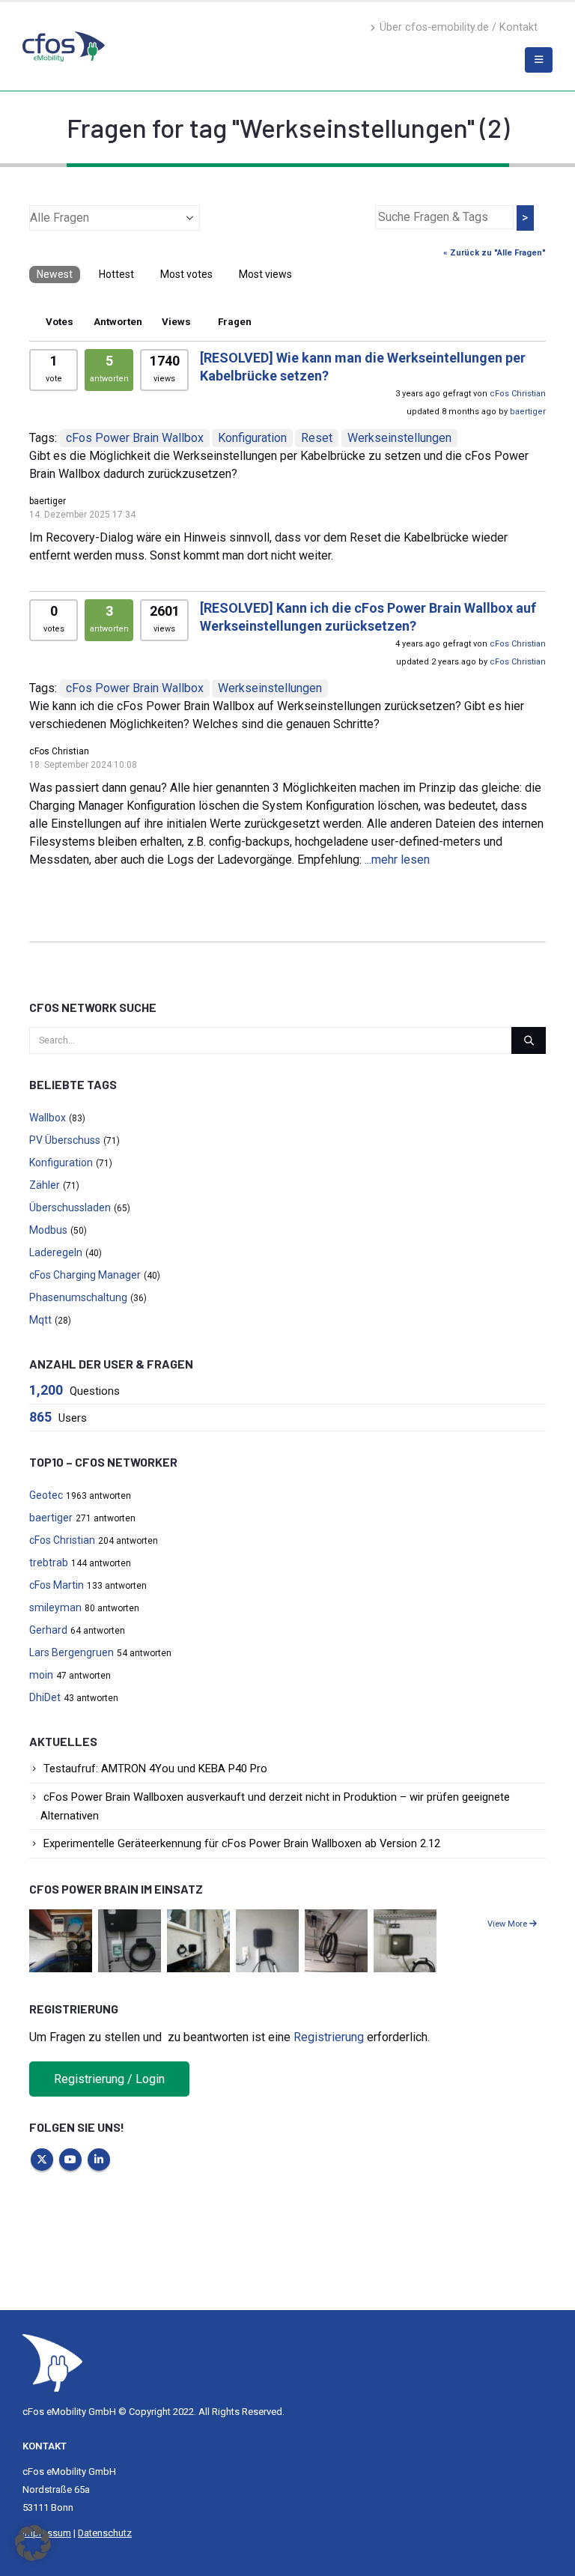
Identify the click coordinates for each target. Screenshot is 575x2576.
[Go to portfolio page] (61, 1940)
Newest (55, 274)
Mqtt (40, 1320)
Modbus (48, 1230)
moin (41, 1675)
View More (508, 1924)
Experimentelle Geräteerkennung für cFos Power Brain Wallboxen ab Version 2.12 (242, 1843)
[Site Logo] (52, 2362)
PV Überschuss (65, 1140)
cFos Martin (57, 1585)
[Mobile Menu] (539, 60)
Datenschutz (105, 2533)
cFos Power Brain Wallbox (135, 438)
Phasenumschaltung (78, 1297)
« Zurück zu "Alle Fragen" (495, 253)
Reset (317, 438)
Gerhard (48, 1630)
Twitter (42, 2160)
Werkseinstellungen (399, 438)
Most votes (186, 274)
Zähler (45, 1185)
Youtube (70, 2160)
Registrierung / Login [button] (109, 2079)
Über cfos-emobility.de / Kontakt (459, 27)
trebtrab (49, 1563)
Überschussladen (70, 1207)
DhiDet (45, 1697)
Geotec (46, 1495)
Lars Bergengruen (72, 1652)
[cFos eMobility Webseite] (64, 46)
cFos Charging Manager (85, 1275)
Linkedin (99, 2160)
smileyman (55, 1607)
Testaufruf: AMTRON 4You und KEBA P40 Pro (155, 1769)
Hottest (116, 274)
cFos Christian (518, 394)
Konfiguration (252, 438)
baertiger (528, 412)
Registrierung (329, 2037)
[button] (33, 2543)
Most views (265, 274)
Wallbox (48, 1118)
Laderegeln (56, 1252)
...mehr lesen (397, 860)
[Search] (529, 1040)
